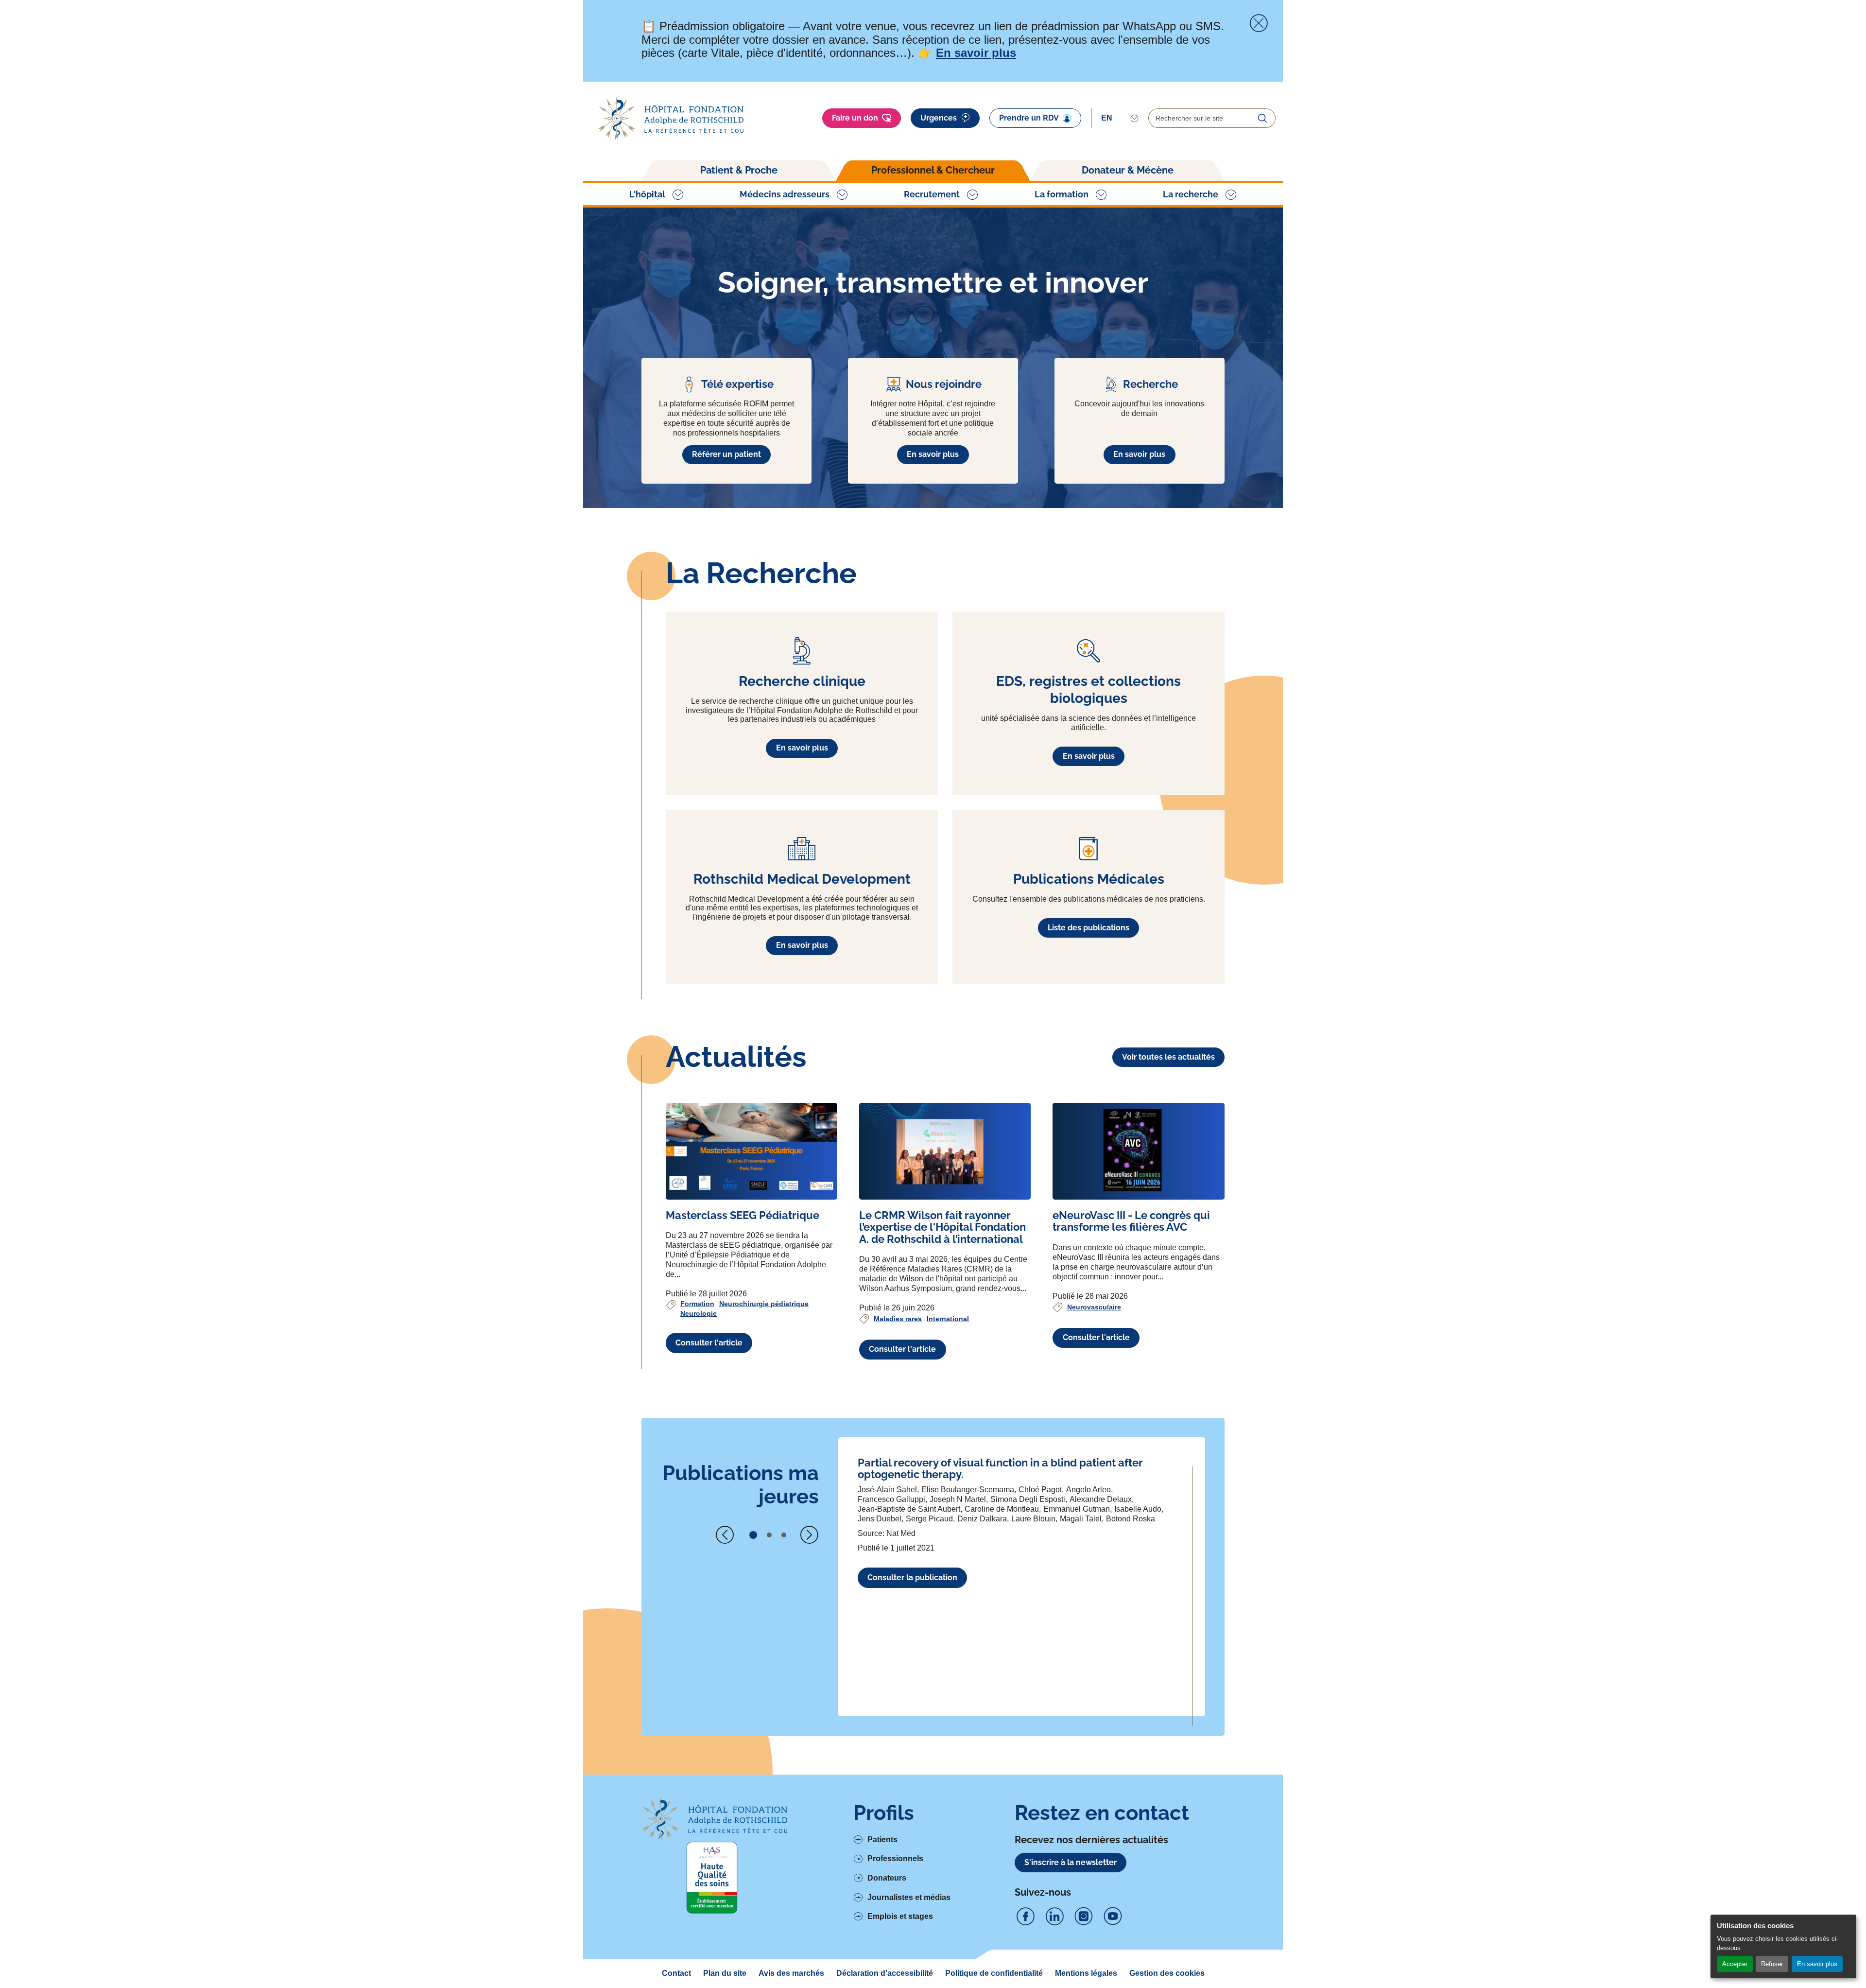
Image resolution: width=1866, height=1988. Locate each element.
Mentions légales (1086, 1973)
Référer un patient (726, 454)
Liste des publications (1088, 928)
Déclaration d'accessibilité (885, 1973)
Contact (676, 1973)
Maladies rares (898, 1319)
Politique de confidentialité (994, 1973)
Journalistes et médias (909, 1897)
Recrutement (932, 194)
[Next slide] (809, 1535)
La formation (1062, 194)
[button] (753, 1535)
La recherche (1191, 194)
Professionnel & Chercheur (933, 170)
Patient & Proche (739, 170)
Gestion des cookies (1167, 1973)
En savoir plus (1817, 1964)
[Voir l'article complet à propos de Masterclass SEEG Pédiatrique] (752, 1151)
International (948, 1319)
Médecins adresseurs (785, 194)
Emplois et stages (900, 1916)
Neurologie (699, 1313)
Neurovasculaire (1094, 1307)
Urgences (939, 118)
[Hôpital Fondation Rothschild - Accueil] (671, 118)
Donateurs (887, 1878)
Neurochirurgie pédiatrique (764, 1304)
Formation (697, 1304)
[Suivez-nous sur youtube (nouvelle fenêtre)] (1113, 1917)
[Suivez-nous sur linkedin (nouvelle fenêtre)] (1054, 1917)
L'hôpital (647, 194)
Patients (882, 1840)
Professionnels (895, 1858)
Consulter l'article (709, 1343)
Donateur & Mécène (1128, 170)
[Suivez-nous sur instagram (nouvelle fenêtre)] (1084, 1917)
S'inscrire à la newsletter (1071, 1862)
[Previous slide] (725, 1535)
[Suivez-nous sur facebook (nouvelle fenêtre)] (1025, 1917)
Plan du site (725, 1973)
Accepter (1735, 1964)
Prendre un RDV (1029, 118)
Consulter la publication (912, 1578)
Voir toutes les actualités (1168, 1057)
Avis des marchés (791, 1973)
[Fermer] (1259, 23)
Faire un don (855, 118)
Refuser (1772, 1964)
